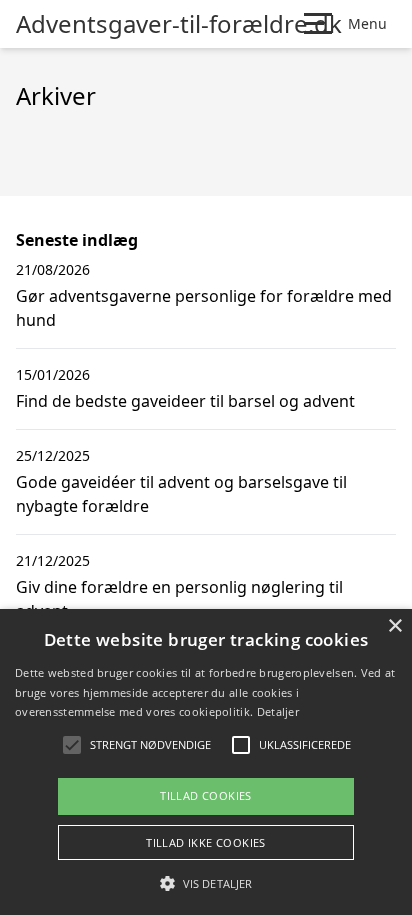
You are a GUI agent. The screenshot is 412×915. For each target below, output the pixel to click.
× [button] (394, 626)
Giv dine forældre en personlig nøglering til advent (179, 599)
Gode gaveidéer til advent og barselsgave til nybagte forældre (181, 494)
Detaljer (278, 711)
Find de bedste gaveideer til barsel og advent (185, 401)
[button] (206, 883)
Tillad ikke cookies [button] (206, 842)
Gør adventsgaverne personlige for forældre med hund (204, 308)
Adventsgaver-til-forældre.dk (179, 24)
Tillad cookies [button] (206, 795)
